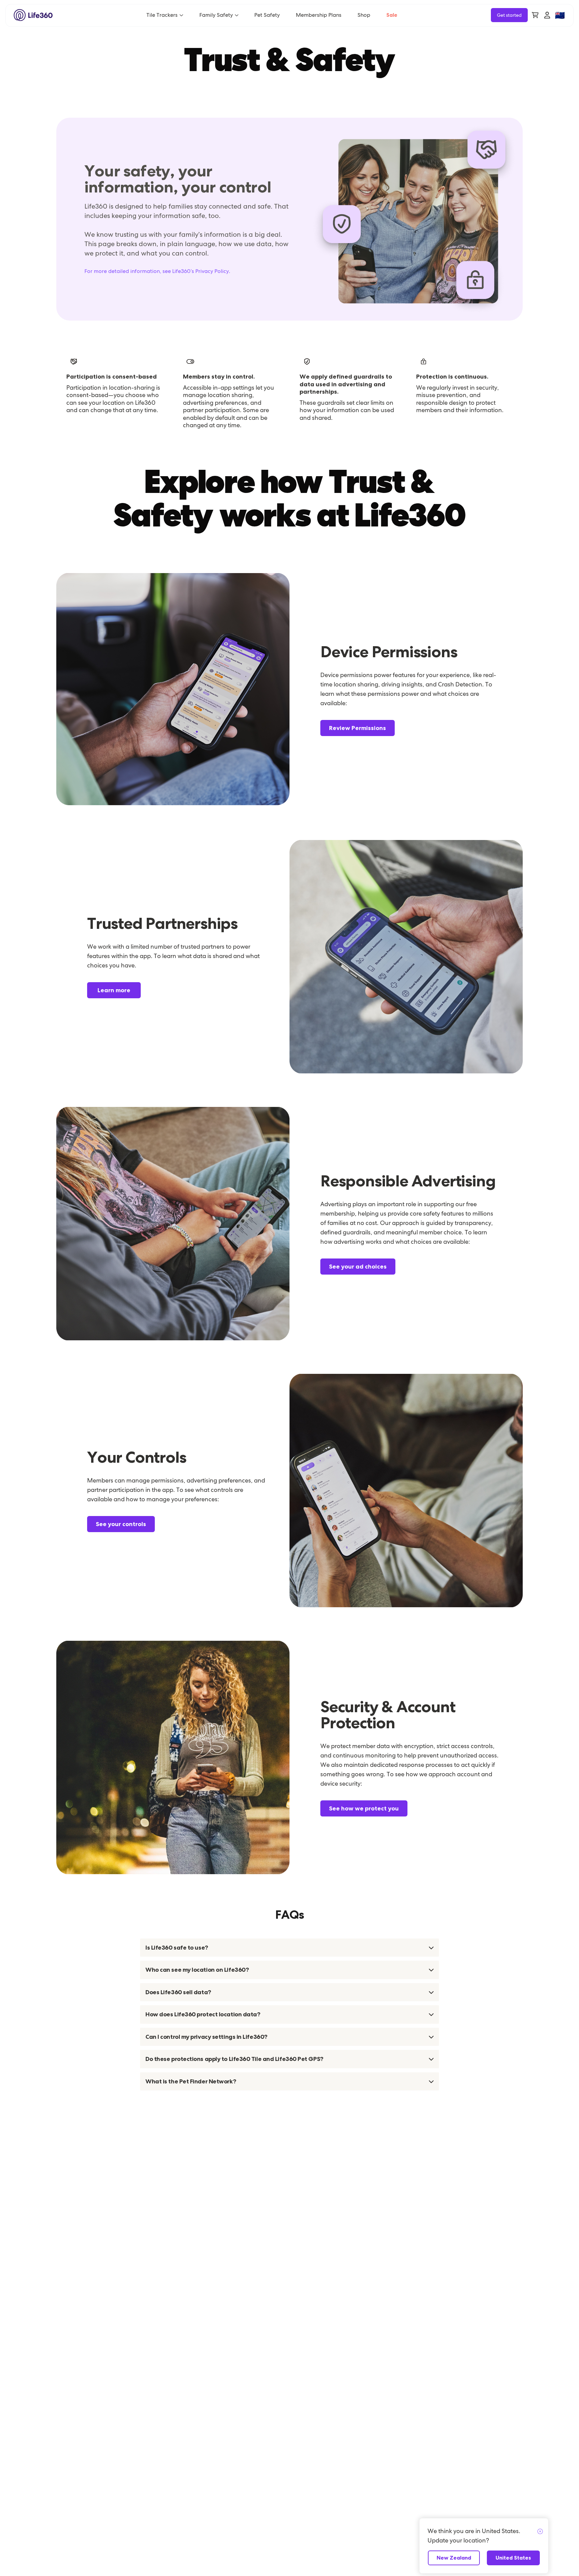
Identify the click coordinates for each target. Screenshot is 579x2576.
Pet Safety (267, 15)
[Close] (540, 2532)
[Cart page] (535, 15)
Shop (364, 15)
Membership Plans (319, 15)
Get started (509, 15)
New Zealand (454, 2558)
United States (513, 2558)
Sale (392, 15)
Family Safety (216, 15)
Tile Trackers (162, 15)
